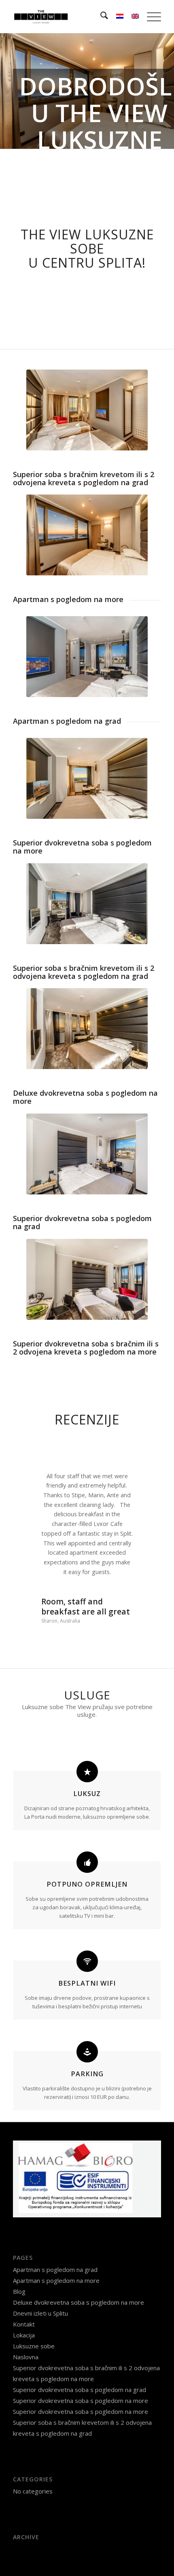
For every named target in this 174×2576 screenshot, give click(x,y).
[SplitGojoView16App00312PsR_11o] (87, 1154)
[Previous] (7, 91)
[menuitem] (100, 17)
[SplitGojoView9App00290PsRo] (87, 535)
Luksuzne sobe (34, 2308)
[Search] (100, 17)
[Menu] (150, 17)
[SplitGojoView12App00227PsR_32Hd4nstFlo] (87, 1029)
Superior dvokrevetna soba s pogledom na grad (80, 2352)
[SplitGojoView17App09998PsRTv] (87, 657)
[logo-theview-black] (72, 17)
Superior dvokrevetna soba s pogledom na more (81, 2363)
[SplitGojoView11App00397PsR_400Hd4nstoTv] (87, 410)
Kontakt (24, 2286)
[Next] (167, 91)
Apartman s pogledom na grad (55, 2232)
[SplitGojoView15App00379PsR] (87, 904)
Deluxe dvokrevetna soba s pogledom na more (79, 2264)
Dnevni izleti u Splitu (40, 2275)
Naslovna (26, 2319)
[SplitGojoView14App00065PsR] (87, 1279)
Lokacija (24, 2297)
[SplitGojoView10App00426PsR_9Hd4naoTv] (87, 778)
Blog (19, 2253)
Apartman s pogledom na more (56, 2242)
